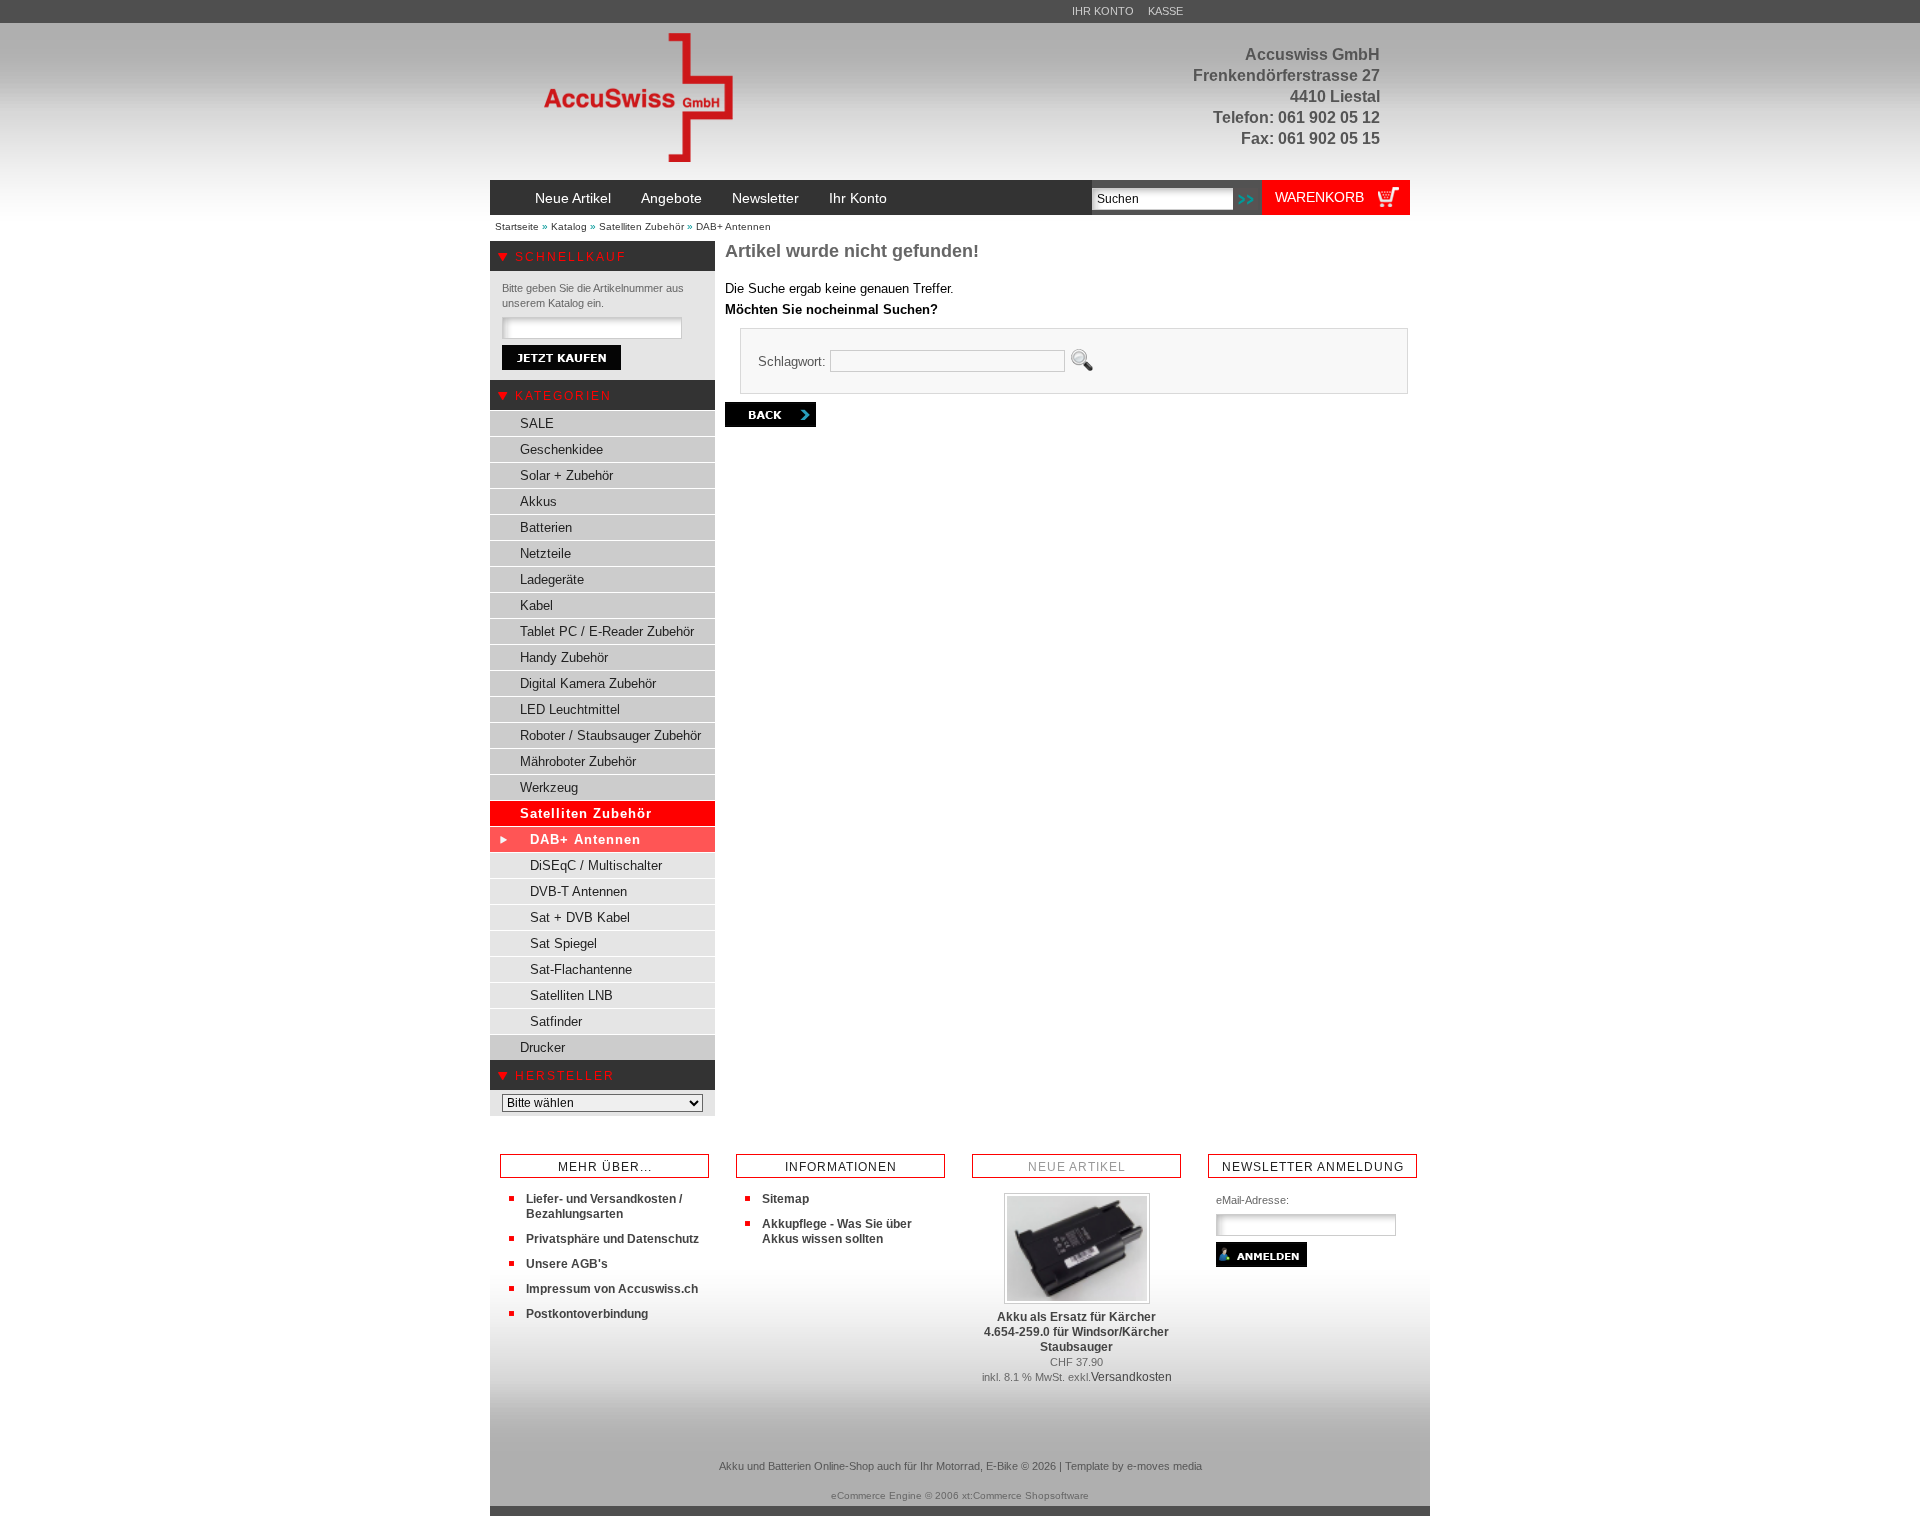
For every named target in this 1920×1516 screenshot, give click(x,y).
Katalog (569, 226)
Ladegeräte (552, 579)
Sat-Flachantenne (581, 969)
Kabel (536, 605)
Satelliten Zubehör (641, 226)
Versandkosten (1131, 1377)
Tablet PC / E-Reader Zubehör (607, 631)
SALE (537, 423)
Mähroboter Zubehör (578, 761)
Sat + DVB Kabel (580, 917)
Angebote (671, 198)
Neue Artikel (573, 198)
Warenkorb (1319, 197)
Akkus (538, 501)
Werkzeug (549, 787)
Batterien (546, 527)
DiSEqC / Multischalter (596, 865)
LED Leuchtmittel (570, 709)
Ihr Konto (1103, 11)
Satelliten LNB (571, 995)
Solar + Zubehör (566, 475)
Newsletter (765, 198)
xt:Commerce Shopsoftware (1025, 1495)
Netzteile (545, 553)
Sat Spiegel (563, 943)
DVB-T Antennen (578, 891)
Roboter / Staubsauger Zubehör (610, 735)
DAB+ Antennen (733, 226)
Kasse (1165, 11)
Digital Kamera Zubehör (588, 683)
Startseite (517, 226)
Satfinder (556, 1021)
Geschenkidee (561, 449)
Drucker (542, 1047)
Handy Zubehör (564, 657)
